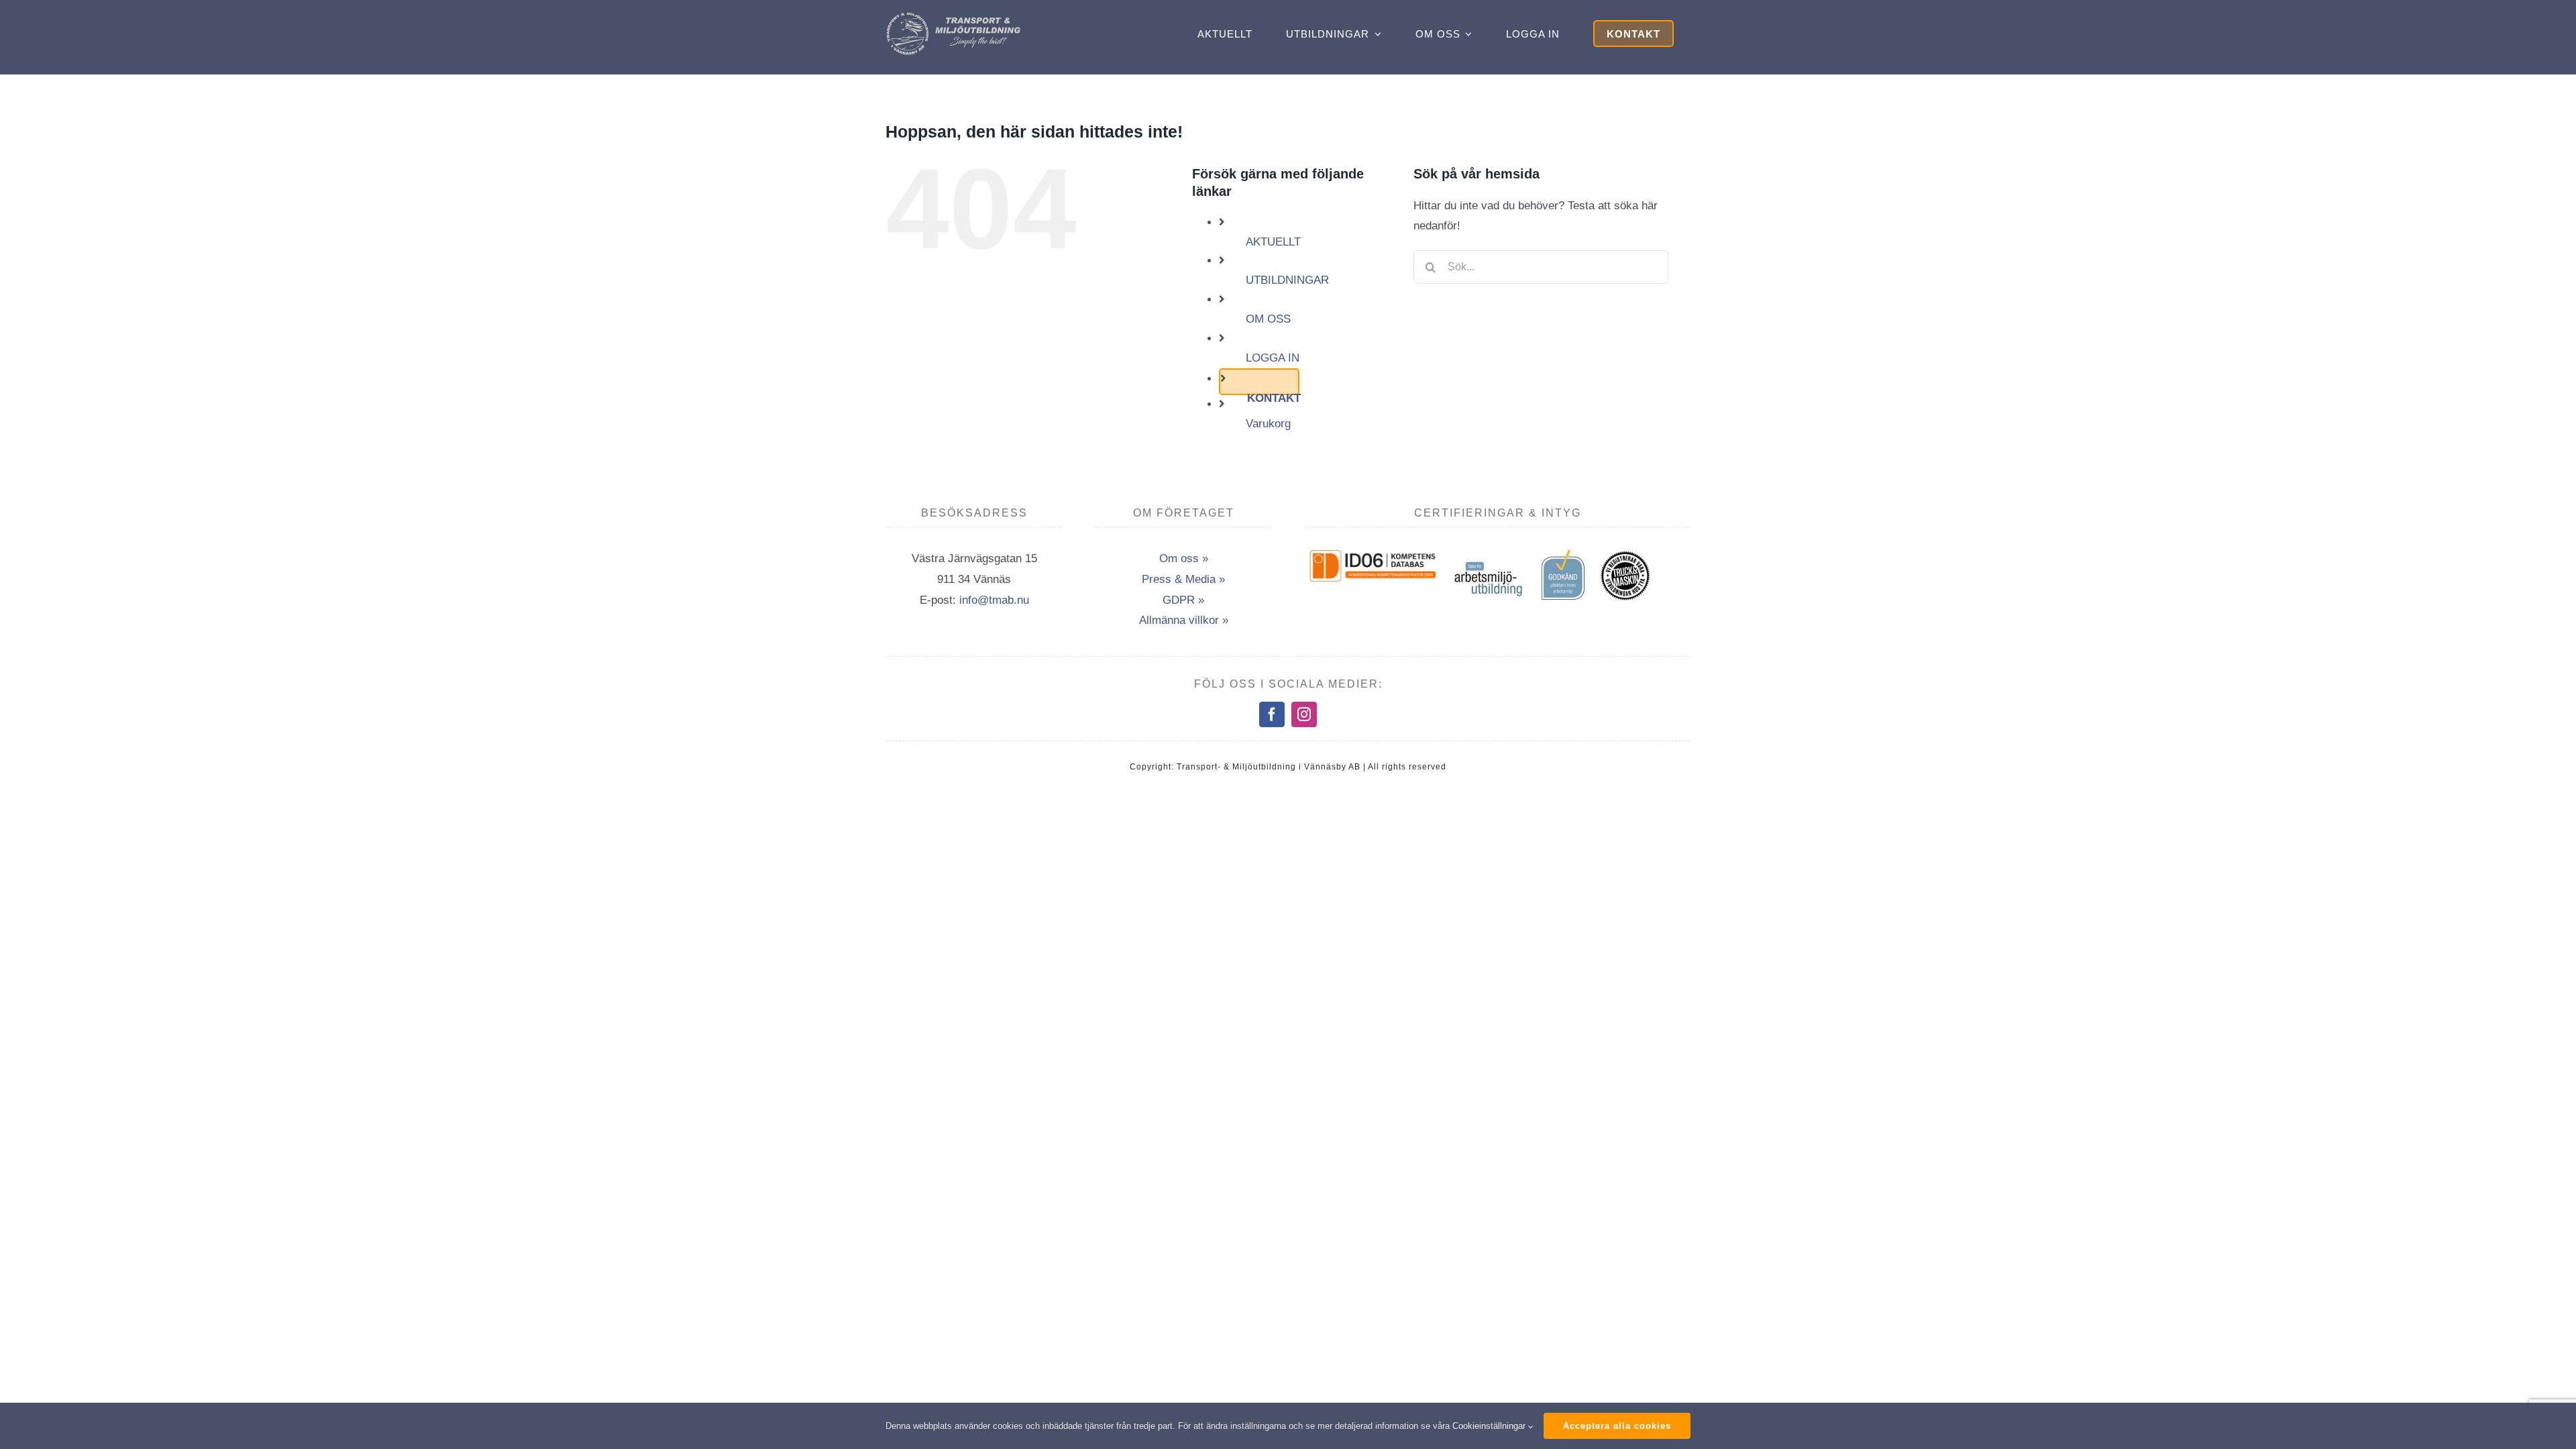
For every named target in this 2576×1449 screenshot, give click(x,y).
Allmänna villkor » (1184, 620)
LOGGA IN (1273, 358)
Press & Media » (1183, 579)
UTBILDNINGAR (1287, 280)
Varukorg (1268, 424)
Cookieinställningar (1490, 1426)
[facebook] (1272, 714)
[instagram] (1304, 714)
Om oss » (1184, 558)
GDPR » (1183, 600)
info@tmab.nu (994, 600)
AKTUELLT (1273, 242)
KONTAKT (1274, 398)
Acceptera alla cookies (1617, 1426)
